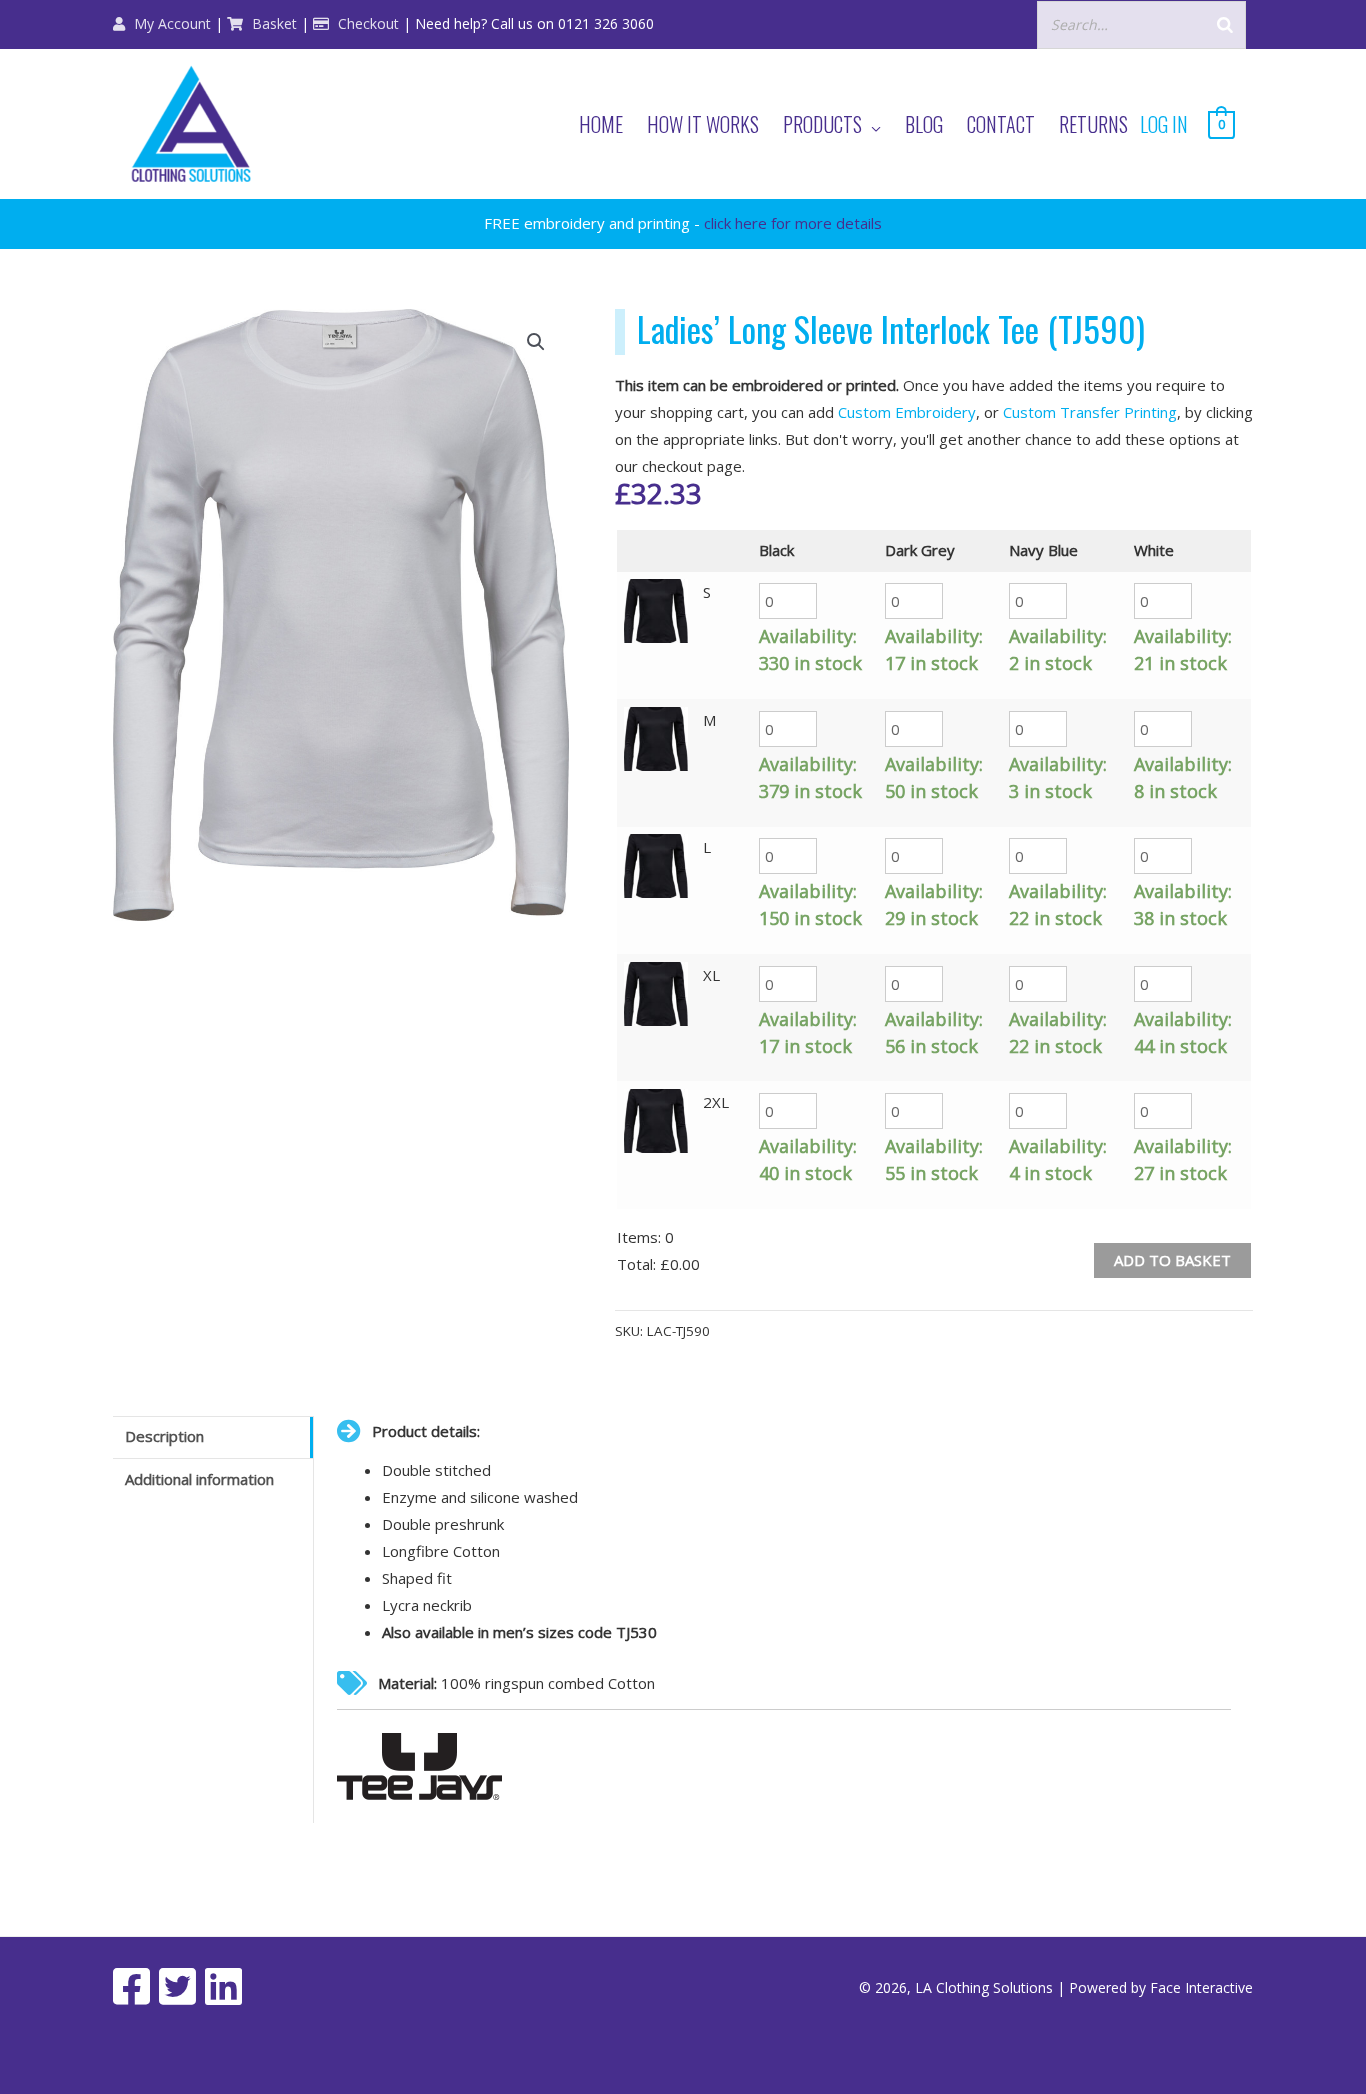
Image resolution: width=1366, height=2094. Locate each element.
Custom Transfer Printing (1090, 412)
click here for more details (793, 223)
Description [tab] (164, 1436)
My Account (170, 23)
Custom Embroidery (907, 412)
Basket (272, 23)
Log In (1164, 124)
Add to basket (1172, 1260)
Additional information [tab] (199, 1479)
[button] (536, 342)
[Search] (1225, 24)
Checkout (366, 23)
